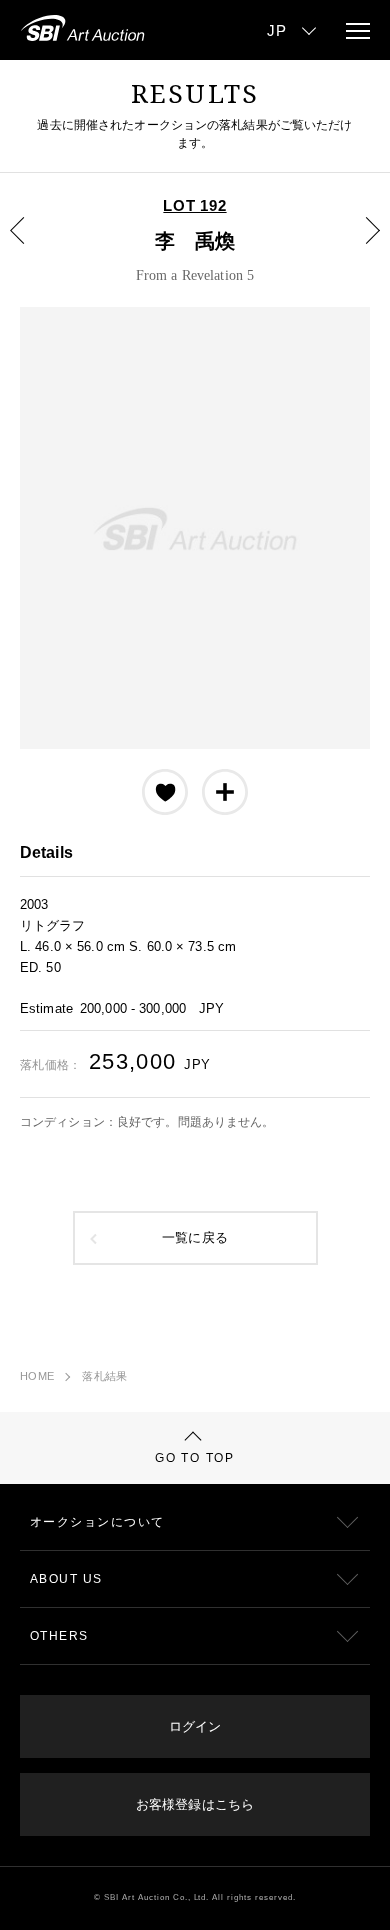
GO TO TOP (194, 1458)
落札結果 (104, 1376)
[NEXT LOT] (361, 245)
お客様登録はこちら (195, 1804)
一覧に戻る (195, 1238)
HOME (37, 1376)
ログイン (195, 1726)
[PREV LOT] (29, 245)
